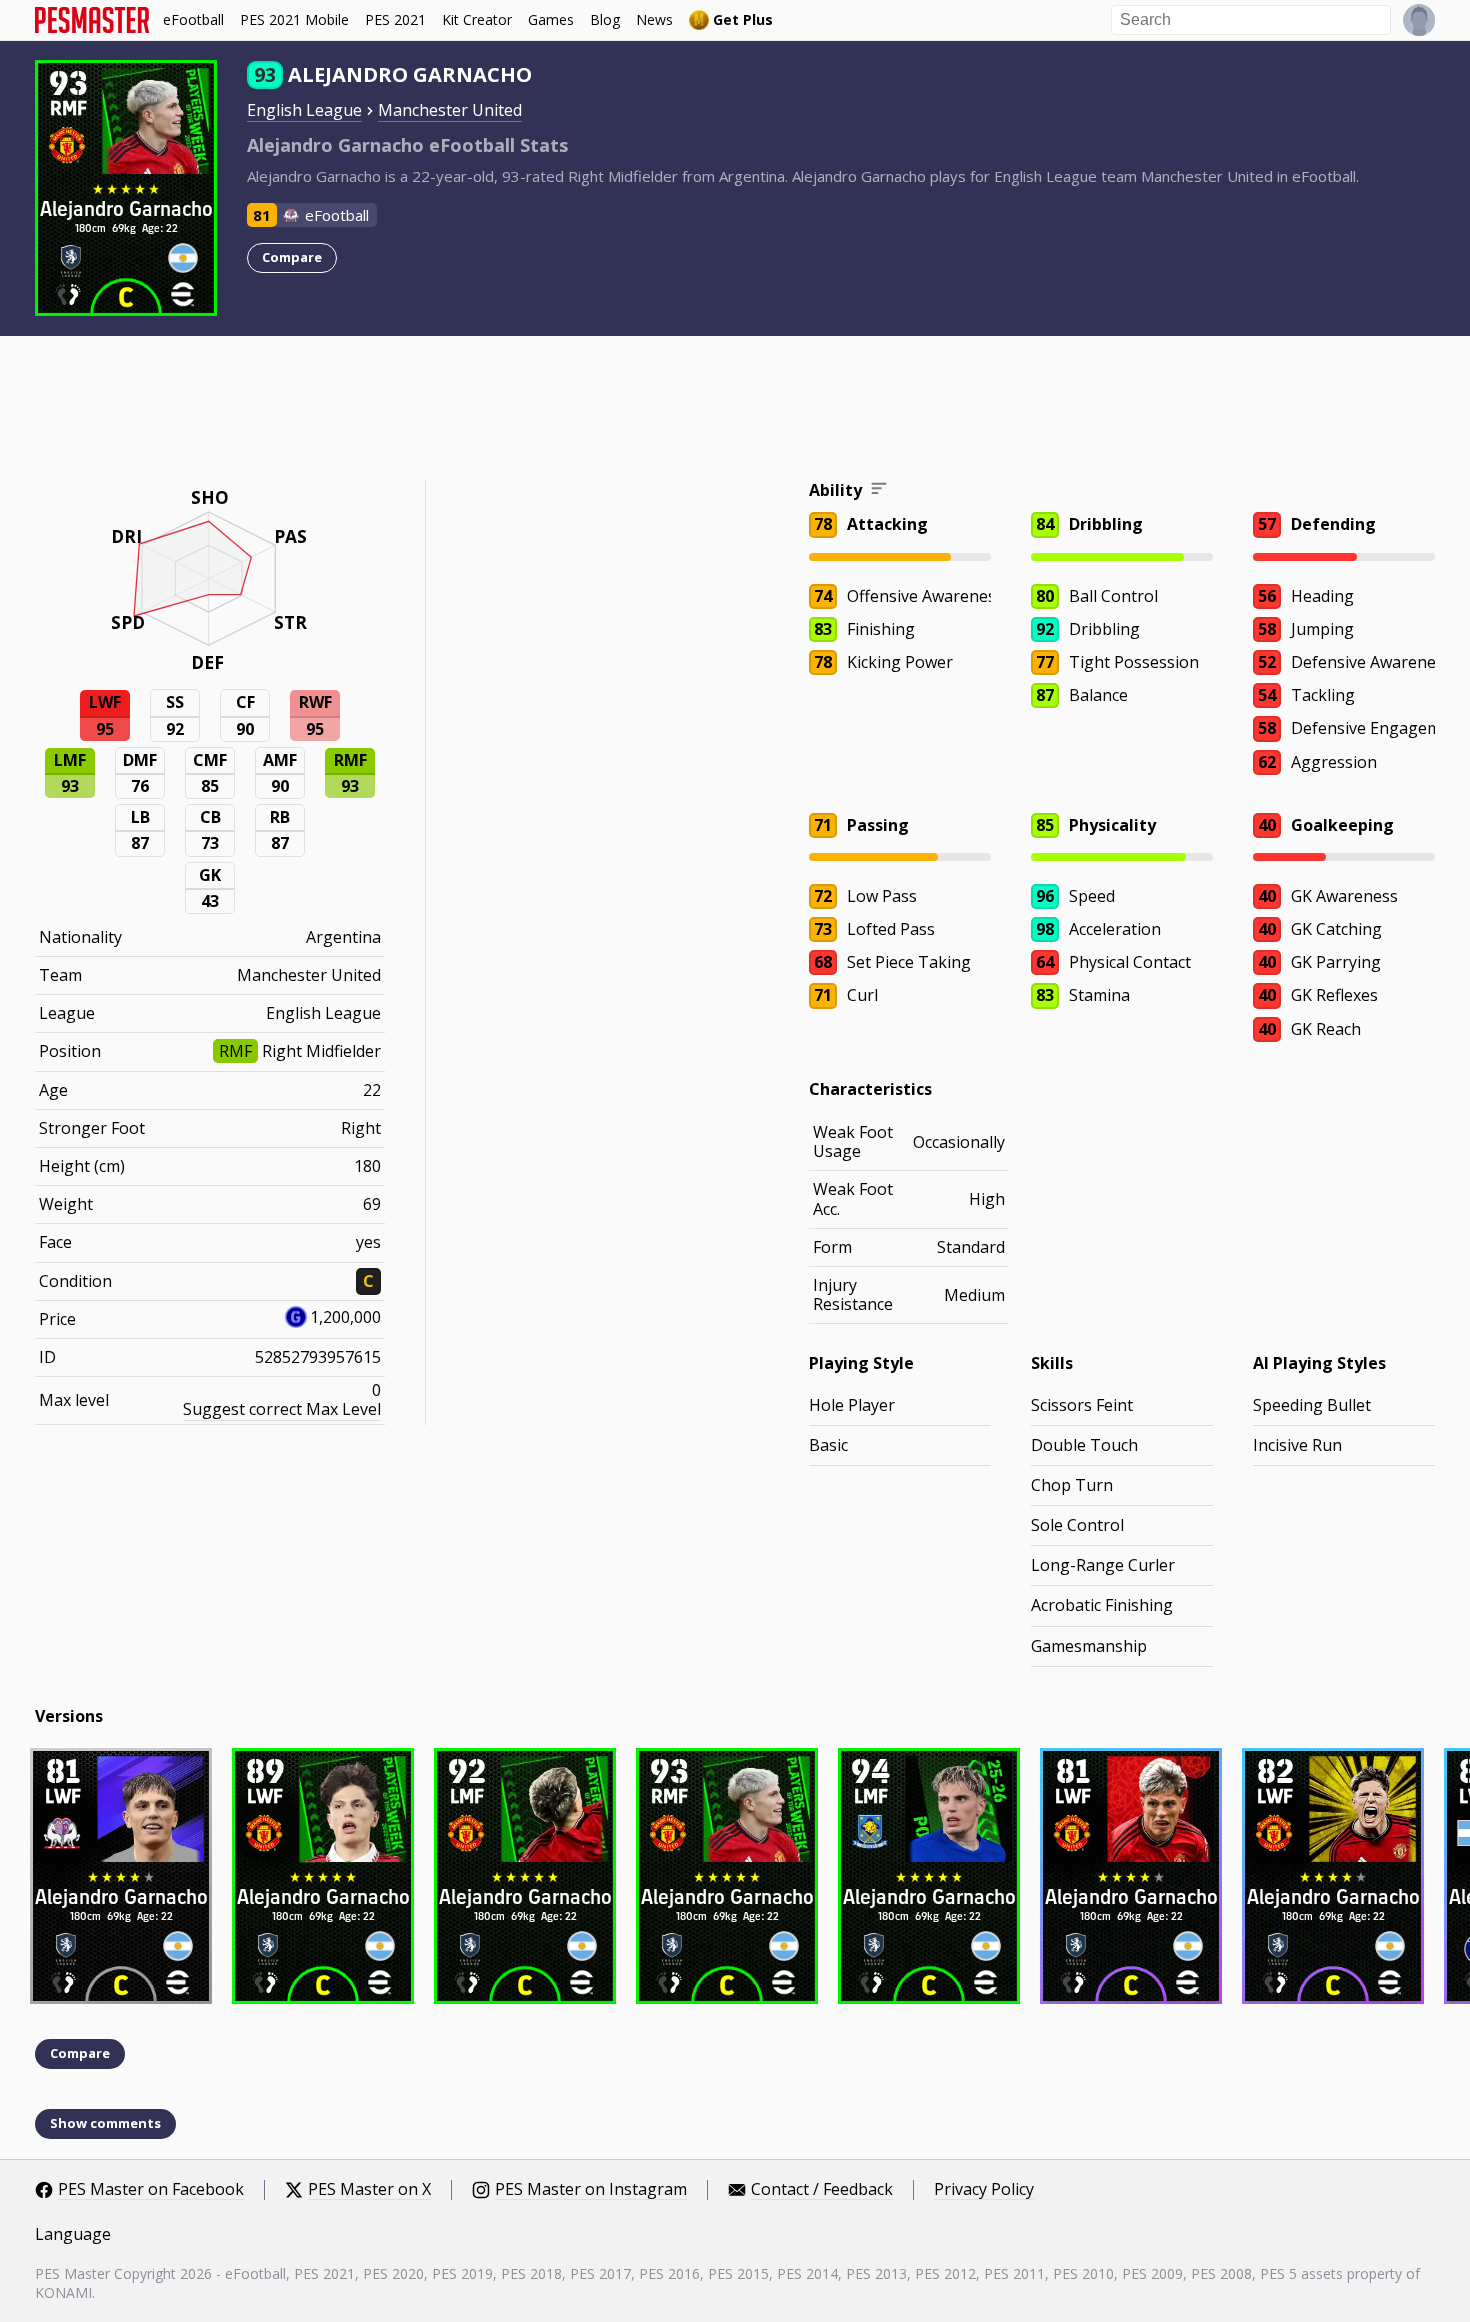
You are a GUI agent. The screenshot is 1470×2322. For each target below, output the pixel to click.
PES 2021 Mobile (294, 19)
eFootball (193, 19)
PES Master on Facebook (151, 2190)
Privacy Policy (984, 2190)
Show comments (105, 2123)
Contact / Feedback (822, 2190)
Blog (605, 19)
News (654, 19)
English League (304, 110)
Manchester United (450, 110)
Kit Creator (477, 19)
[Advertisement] (735, 411)
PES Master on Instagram (591, 2190)
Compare (292, 257)
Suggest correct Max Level (282, 1409)
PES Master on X (369, 2190)
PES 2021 (395, 19)
